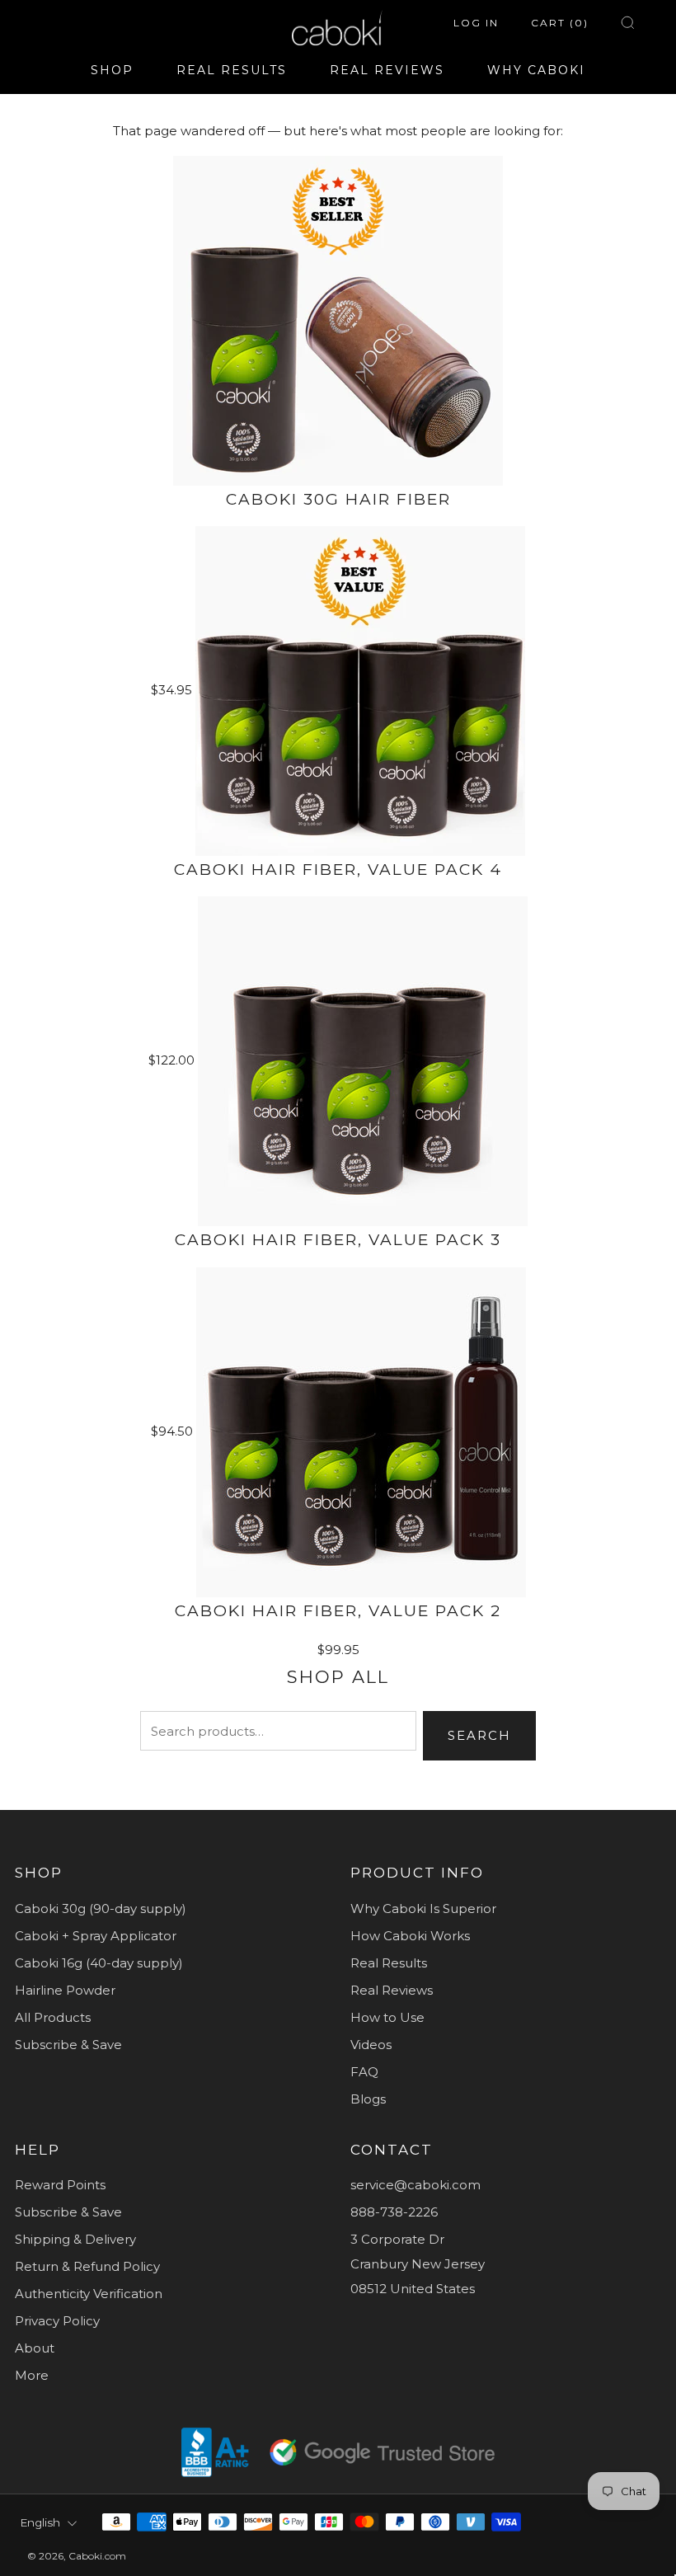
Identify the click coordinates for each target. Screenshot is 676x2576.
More (32, 2375)
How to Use (387, 2017)
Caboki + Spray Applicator (96, 1936)
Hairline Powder (65, 1990)
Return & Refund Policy (87, 2266)
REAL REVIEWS (387, 70)
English (40, 2522)
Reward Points (60, 2185)
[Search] (628, 23)
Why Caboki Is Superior (423, 1908)
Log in (476, 23)
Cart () (560, 23)
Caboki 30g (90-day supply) (101, 1908)
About (35, 2348)
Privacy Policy (57, 2321)
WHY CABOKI (536, 70)
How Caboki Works (410, 1936)
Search (479, 1735)
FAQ (364, 2072)
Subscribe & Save (68, 2045)
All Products (53, 2017)
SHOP (112, 70)
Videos (371, 2045)
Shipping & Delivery (75, 2239)
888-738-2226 (394, 2212)
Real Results (389, 1963)
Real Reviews (392, 1990)
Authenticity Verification (89, 2294)
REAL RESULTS (232, 70)
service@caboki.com (415, 2185)
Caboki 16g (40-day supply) (99, 1963)
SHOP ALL (338, 1677)
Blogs (368, 2099)
